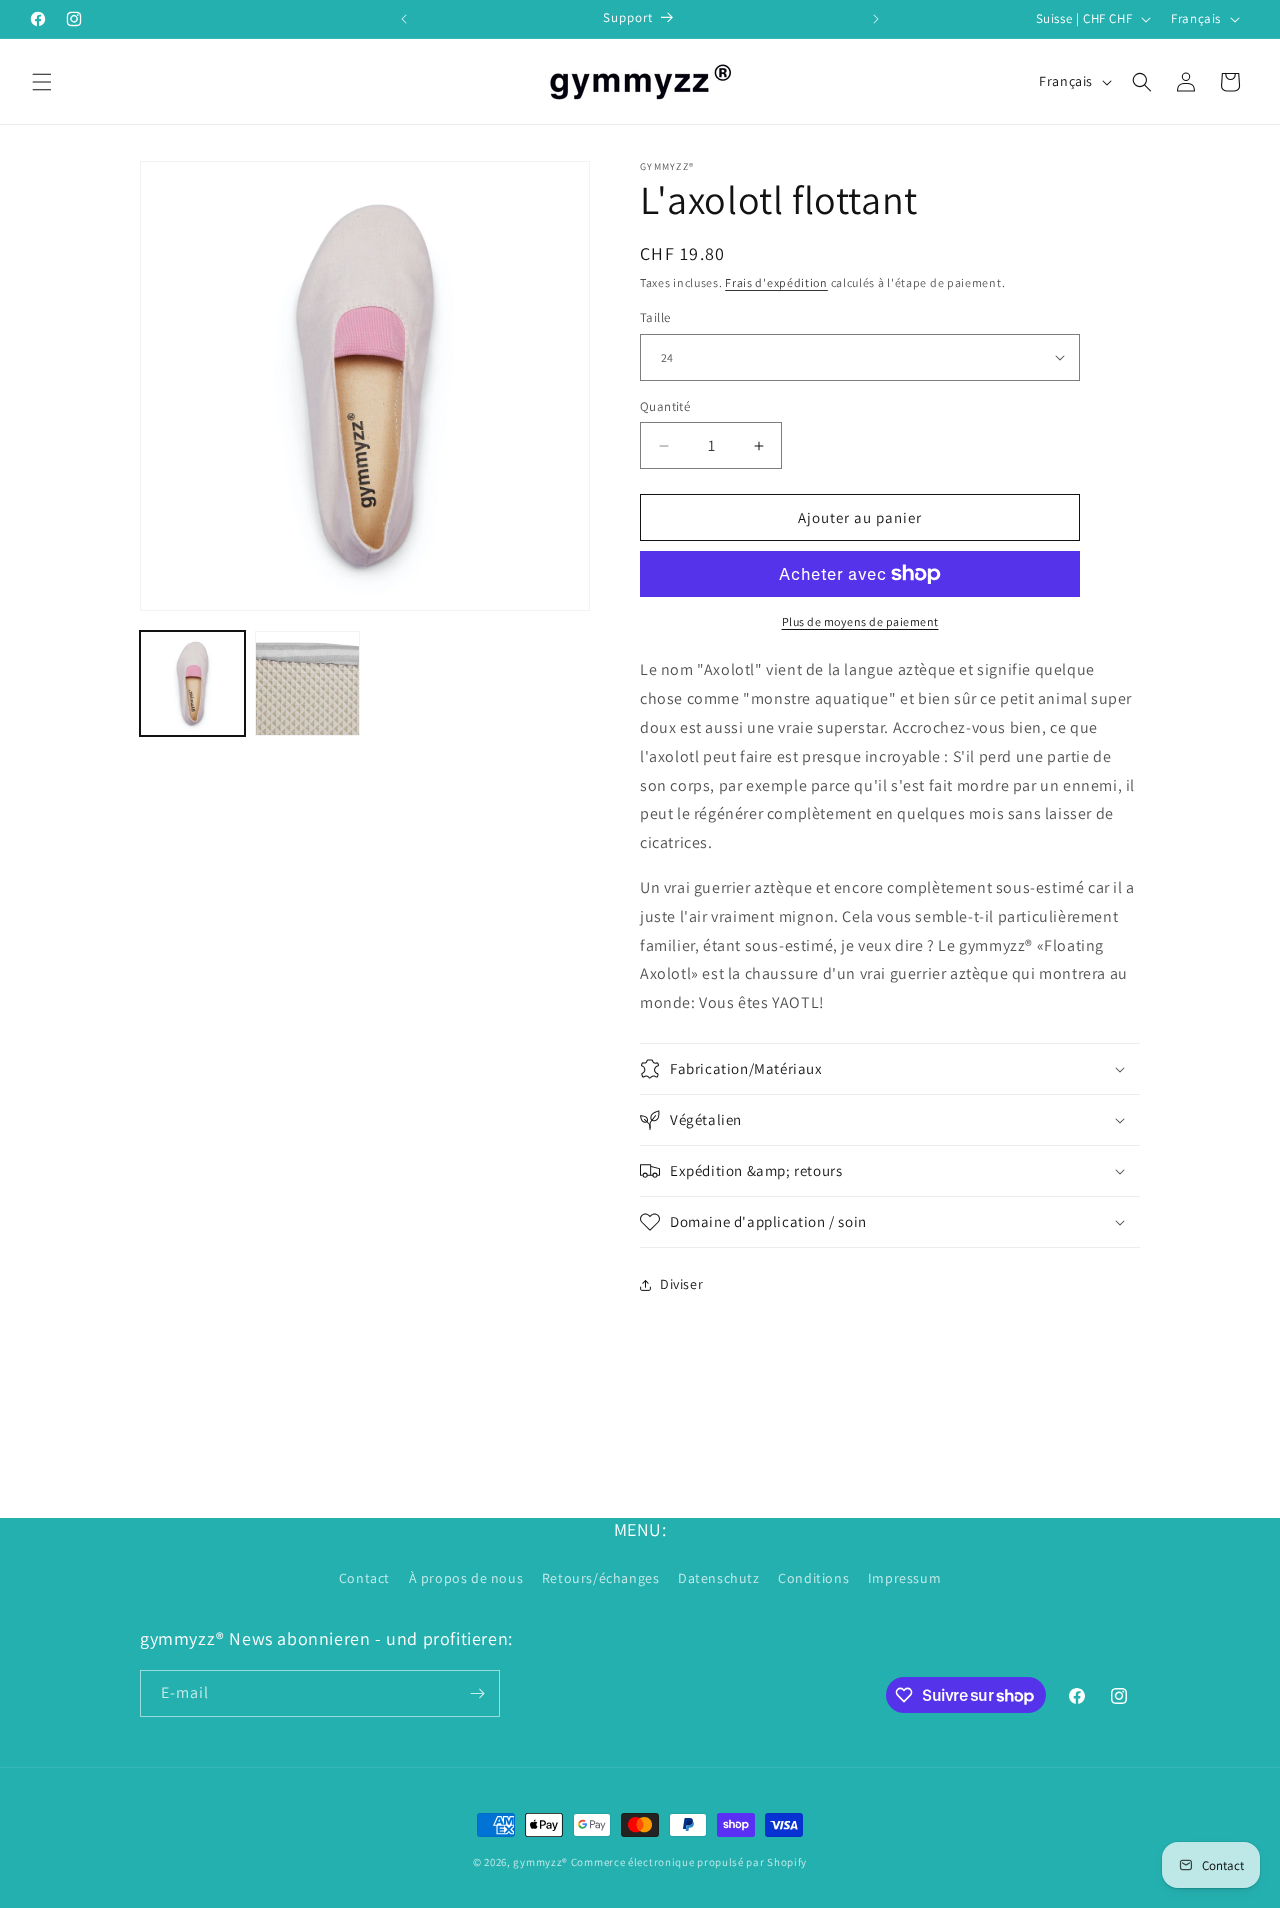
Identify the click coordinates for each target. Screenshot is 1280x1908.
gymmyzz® (540, 1862)
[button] (42, 82)
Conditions (813, 1578)
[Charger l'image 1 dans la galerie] (192, 683)
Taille (655, 317)
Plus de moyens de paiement (860, 621)
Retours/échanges (601, 1578)
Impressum (904, 1578)
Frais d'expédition (776, 282)
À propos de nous (466, 1578)
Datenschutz (719, 1578)
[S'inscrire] (477, 1693)
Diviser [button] (681, 1284)
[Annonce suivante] (876, 19)
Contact (364, 1578)
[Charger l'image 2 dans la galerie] (307, 683)
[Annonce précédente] (404, 19)
